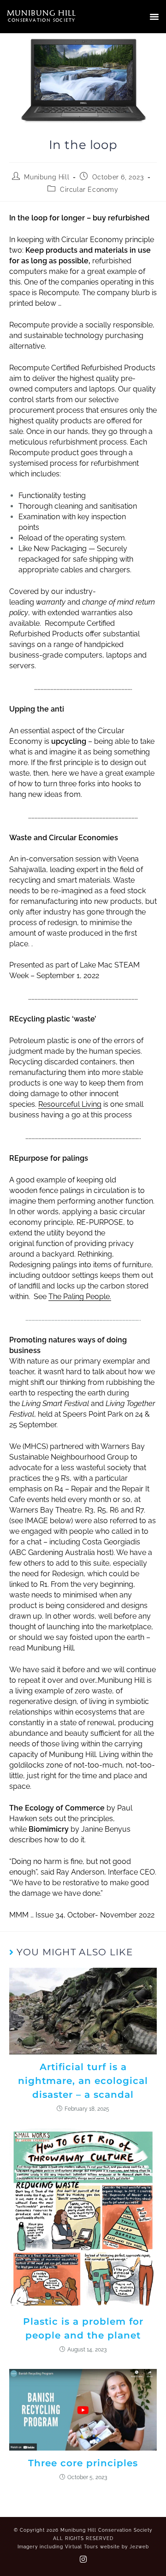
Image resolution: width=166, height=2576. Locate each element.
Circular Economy (89, 190)
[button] (154, 17)
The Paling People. (80, 1297)
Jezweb (139, 2547)
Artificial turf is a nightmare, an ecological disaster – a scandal (83, 2081)
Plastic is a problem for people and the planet (83, 2328)
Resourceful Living (70, 1104)
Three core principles (83, 2463)
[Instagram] (83, 2559)
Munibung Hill (47, 177)
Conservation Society (42, 20)
